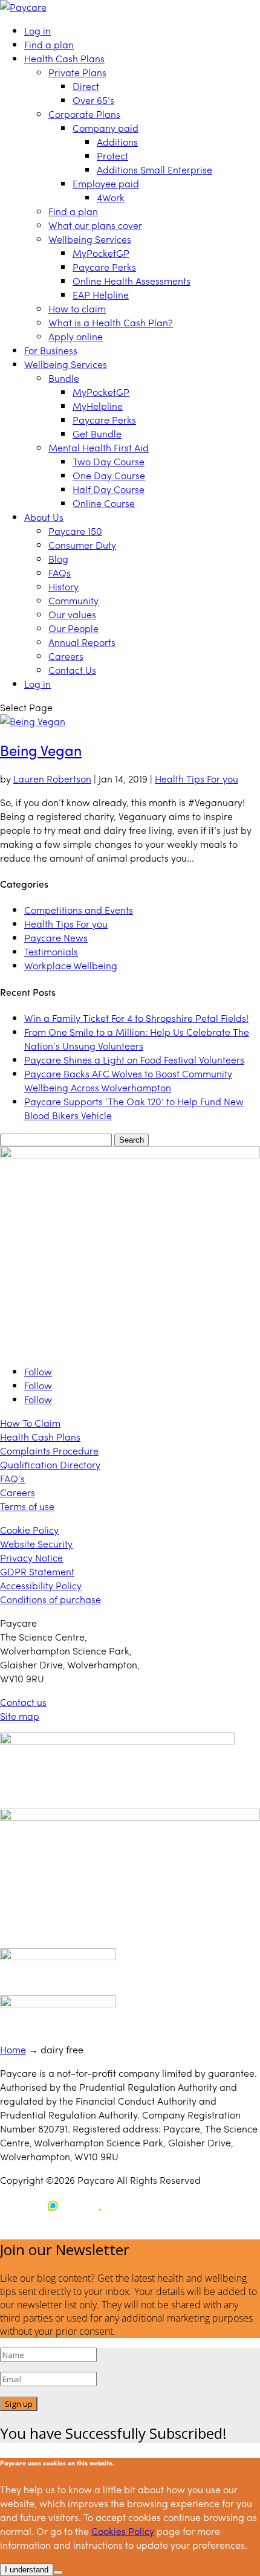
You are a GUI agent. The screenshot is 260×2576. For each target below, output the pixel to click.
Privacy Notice (31, 1558)
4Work (111, 197)
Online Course (104, 503)
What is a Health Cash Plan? (111, 322)
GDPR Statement (37, 1571)
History (63, 586)
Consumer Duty (82, 545)
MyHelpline (98, 406)
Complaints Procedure (49, 1451)
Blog (58, 559)
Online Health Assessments (132, 281)
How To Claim (30, 1423)
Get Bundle (97, 434)
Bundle (64, 378)
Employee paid (106, 183)
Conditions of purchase (50, 1599)
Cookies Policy (123, 2531)
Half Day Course (109, 489)
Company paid (106, 128)
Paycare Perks (104, 267)
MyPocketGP (101, 253)
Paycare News (56, 938)
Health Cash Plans (64, 58)
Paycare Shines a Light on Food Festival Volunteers (134, 1060)
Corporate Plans (84, 114)
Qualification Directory (50, 1464)
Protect (112, 156)
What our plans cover (95, 225)
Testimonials (51, 951)
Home (13, 2049)
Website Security (36, 1544)
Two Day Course (109, 461)
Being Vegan (41, 750)
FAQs (60, 573)
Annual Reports (82, 642)
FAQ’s (12, 1478)
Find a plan (49, 44)
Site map (20, 1716)
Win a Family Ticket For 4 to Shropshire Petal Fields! (136, 1018)
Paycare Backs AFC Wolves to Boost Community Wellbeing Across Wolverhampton (128, 1080)
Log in (37, 31)
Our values (72, 614)
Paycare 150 (75, 531)
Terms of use (27, 1506)
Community (73, 600)
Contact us (23, 1702)
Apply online (76, 336)
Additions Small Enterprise (154, 169)
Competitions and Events (79, 910)
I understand (27, 2570)
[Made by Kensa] (54, 2206)
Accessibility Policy (41, 1585)
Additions (117, 142)
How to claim (77, 308)
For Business (51, 350)
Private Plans (77, 72)
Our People (73, 628)
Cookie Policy (29, 1530)
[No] (58, 2572)
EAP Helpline (101, 295)
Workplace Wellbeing (71, 965)
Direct (86, 86)
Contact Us (72, 670)
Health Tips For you (197, 779)
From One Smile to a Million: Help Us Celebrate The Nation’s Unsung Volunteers (137, 1039)
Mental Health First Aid (99, 447)
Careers (66, 656)
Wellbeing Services (90, 239)
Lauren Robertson (52, 779)
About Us (44, 517)
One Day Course (109, 475)
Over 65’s (93, 100)
